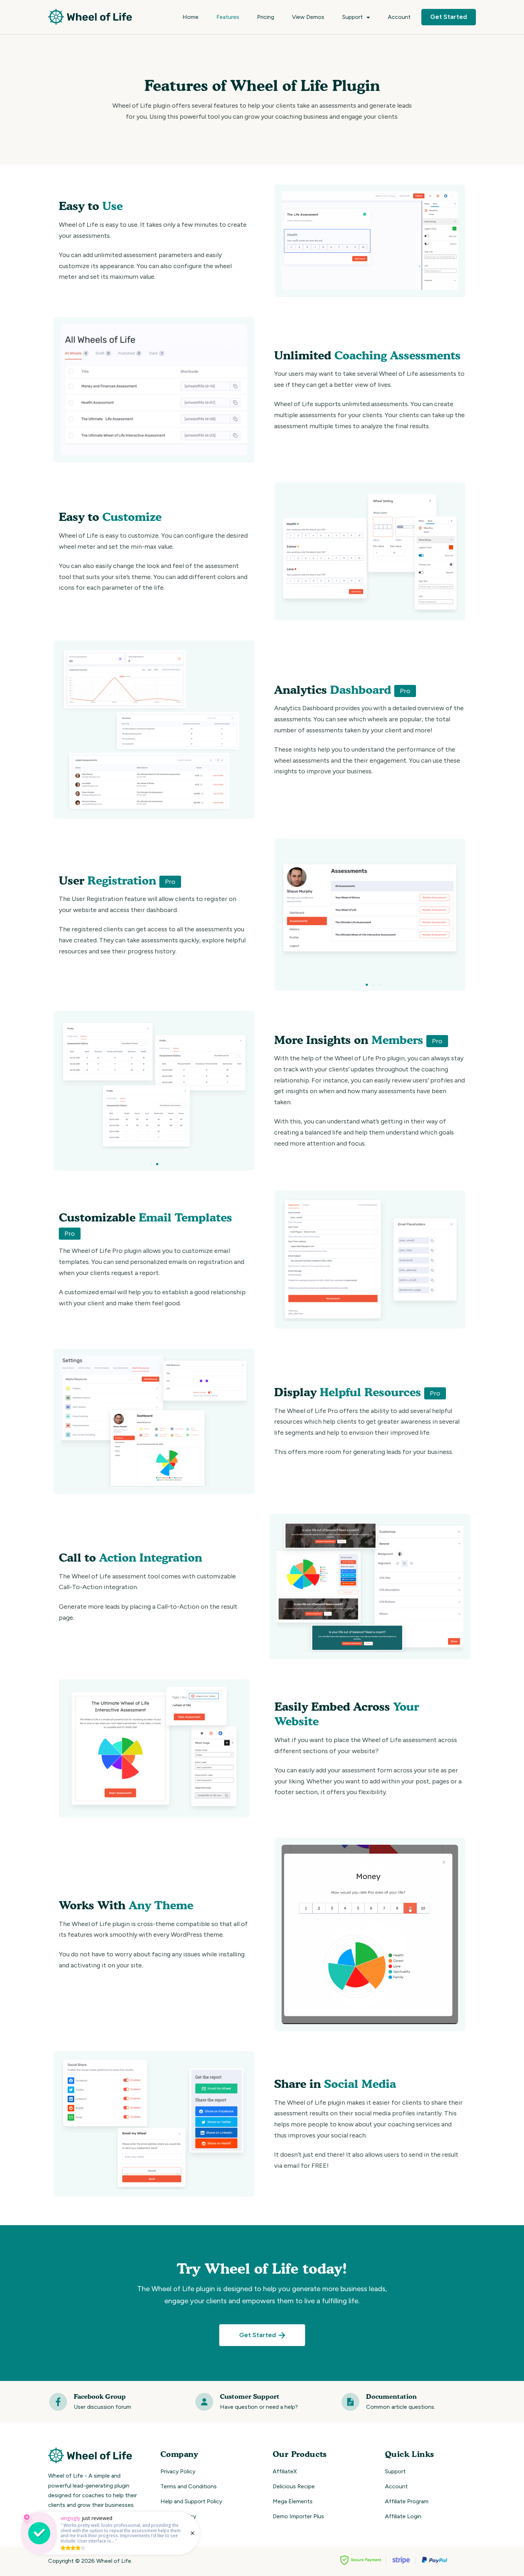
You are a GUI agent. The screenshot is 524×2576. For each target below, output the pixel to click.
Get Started (449, 17)
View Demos (308, 17)
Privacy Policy (178, 2471)
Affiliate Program (407, 2501)
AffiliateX (285, 2471)
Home (191, 17)
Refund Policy (178, 2516)
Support (353, 17)
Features (228, 17)
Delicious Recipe (294, 2486)
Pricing (266, 17)
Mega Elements (293, 2501)
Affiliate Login (403, 2516)
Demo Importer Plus (298, 2516)
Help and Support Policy (191, 2501)
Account (399, 17)
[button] (360, 985)
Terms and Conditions (189, 2486)
